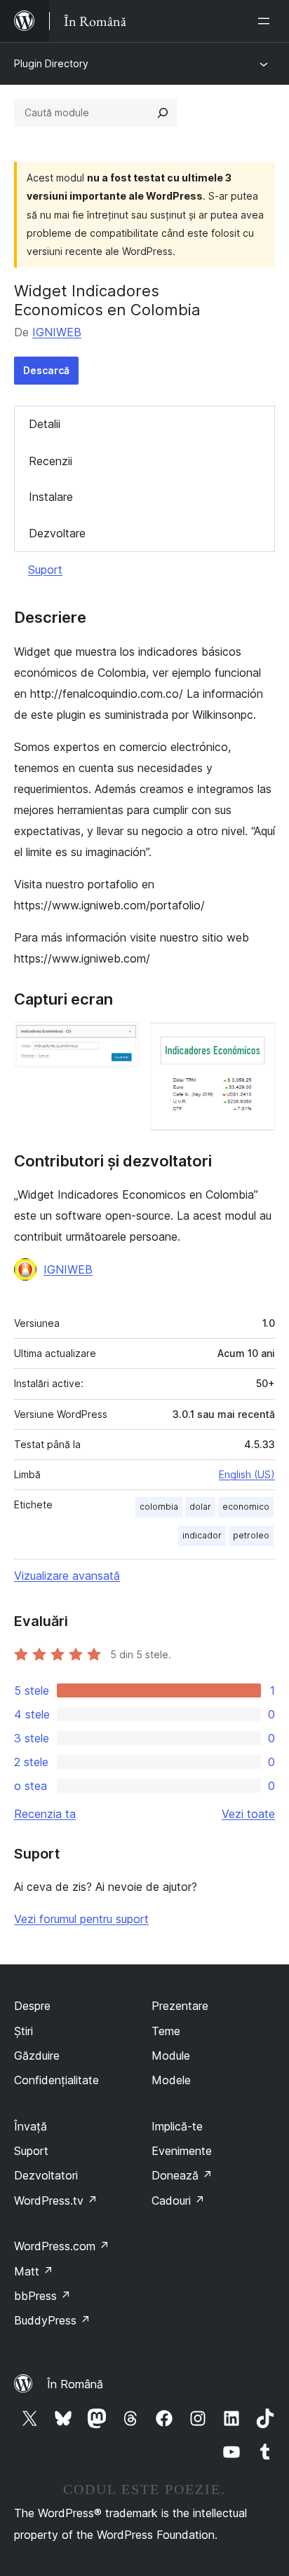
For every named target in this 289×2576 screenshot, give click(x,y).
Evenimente (182, 2151)
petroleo (251, 1535)
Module (171, 2055)
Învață (31, 2126)
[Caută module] (163, 113)
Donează (182, 2175)
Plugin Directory (51, 63)
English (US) (247, 1474)
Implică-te (177, 2126)
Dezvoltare (57, 533)
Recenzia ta (45, 1814)
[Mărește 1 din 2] (120, 1041)
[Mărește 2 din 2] (256, 1041)
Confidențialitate (56, 2080)
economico (246, 1507)
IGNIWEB (57, 332)
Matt (34, 2271)
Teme (166, 2031)
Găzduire (37, 2055)
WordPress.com (62, 2246)
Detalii (45, 424)
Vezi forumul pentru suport (81, 1919)
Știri (23, 2031)
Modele (171, 2080)
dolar (200, 1507)
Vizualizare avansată (67, 1576)
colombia (159, 1507)
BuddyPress (52, 2320)
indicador (202, 1535)
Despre (32, 2006)
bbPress (42, 2296)
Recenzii (51, 461)
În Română (75, 2384)
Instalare (51, 497)
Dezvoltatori (46, 2175)
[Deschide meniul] (267, 21)
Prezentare (180, 2006)
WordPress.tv (56, 2200)
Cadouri (178, 2200)
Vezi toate (248, 1814)
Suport (45, 570)
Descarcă (46, 370)
